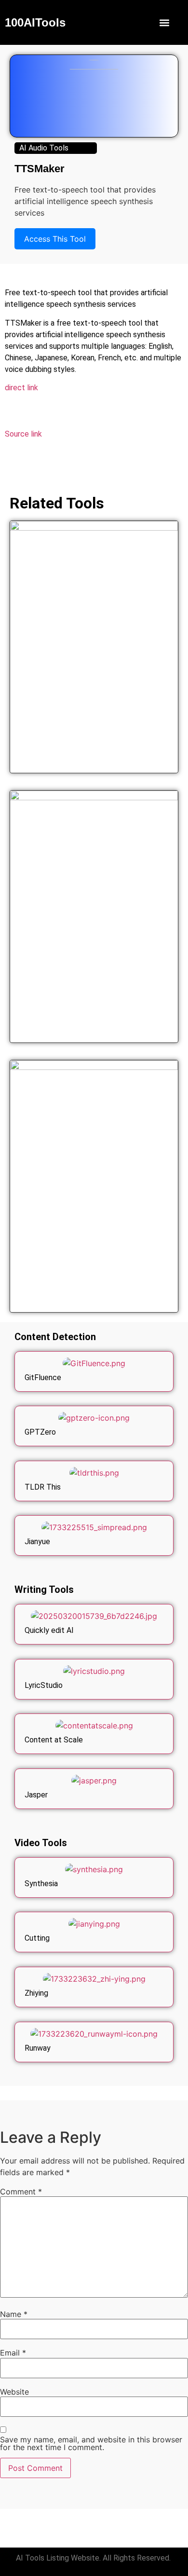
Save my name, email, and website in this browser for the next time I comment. (91, 2443)
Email (13, 2353)
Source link (23, 434)
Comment (21, 2192)
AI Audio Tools (44, 148)
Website (14, 2392)
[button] (165, 22)
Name (14, 2314)
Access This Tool (55, 239)
